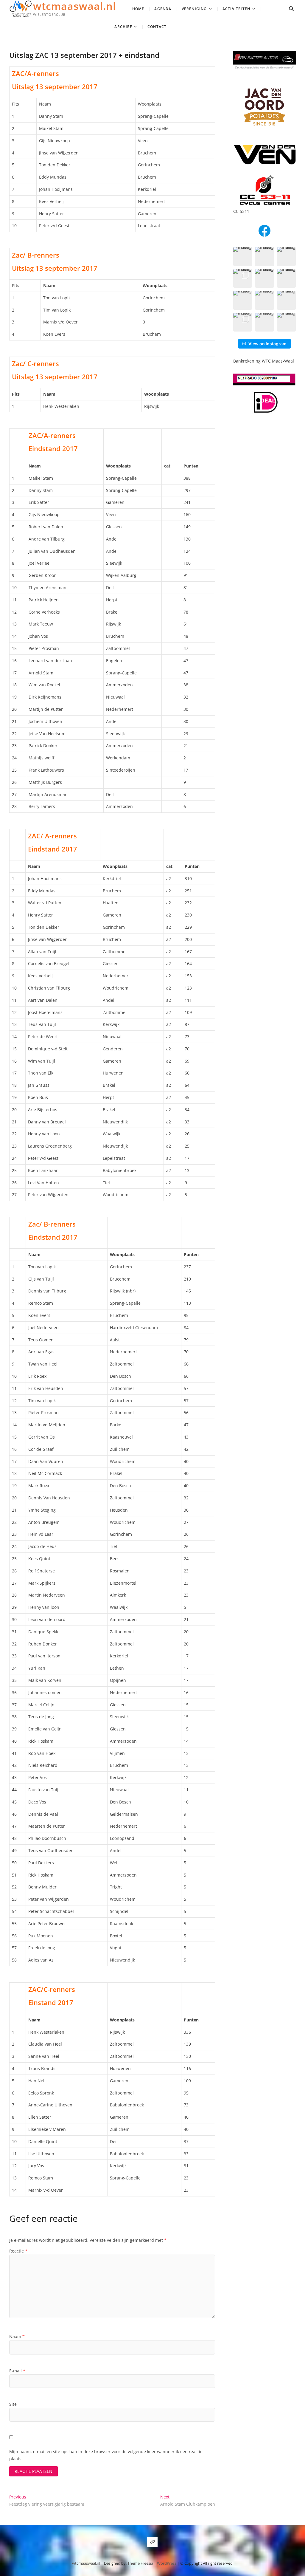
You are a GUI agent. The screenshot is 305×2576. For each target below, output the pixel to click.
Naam (17, 2336)
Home (138, 9)
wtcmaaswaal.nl (74, 6)
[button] (243, 256)
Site (13, 2404)
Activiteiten (236, 9)
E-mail (17, 2371)
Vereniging (194, 9)
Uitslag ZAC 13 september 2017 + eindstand (84, 55)
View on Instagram (267, 344)
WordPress (167, 2563)
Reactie (18, 2251)
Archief (123, 27)
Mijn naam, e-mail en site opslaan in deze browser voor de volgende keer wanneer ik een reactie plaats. (106, 2455)
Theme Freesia (140, 2563)
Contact (157, 27)
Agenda (163, 9)
